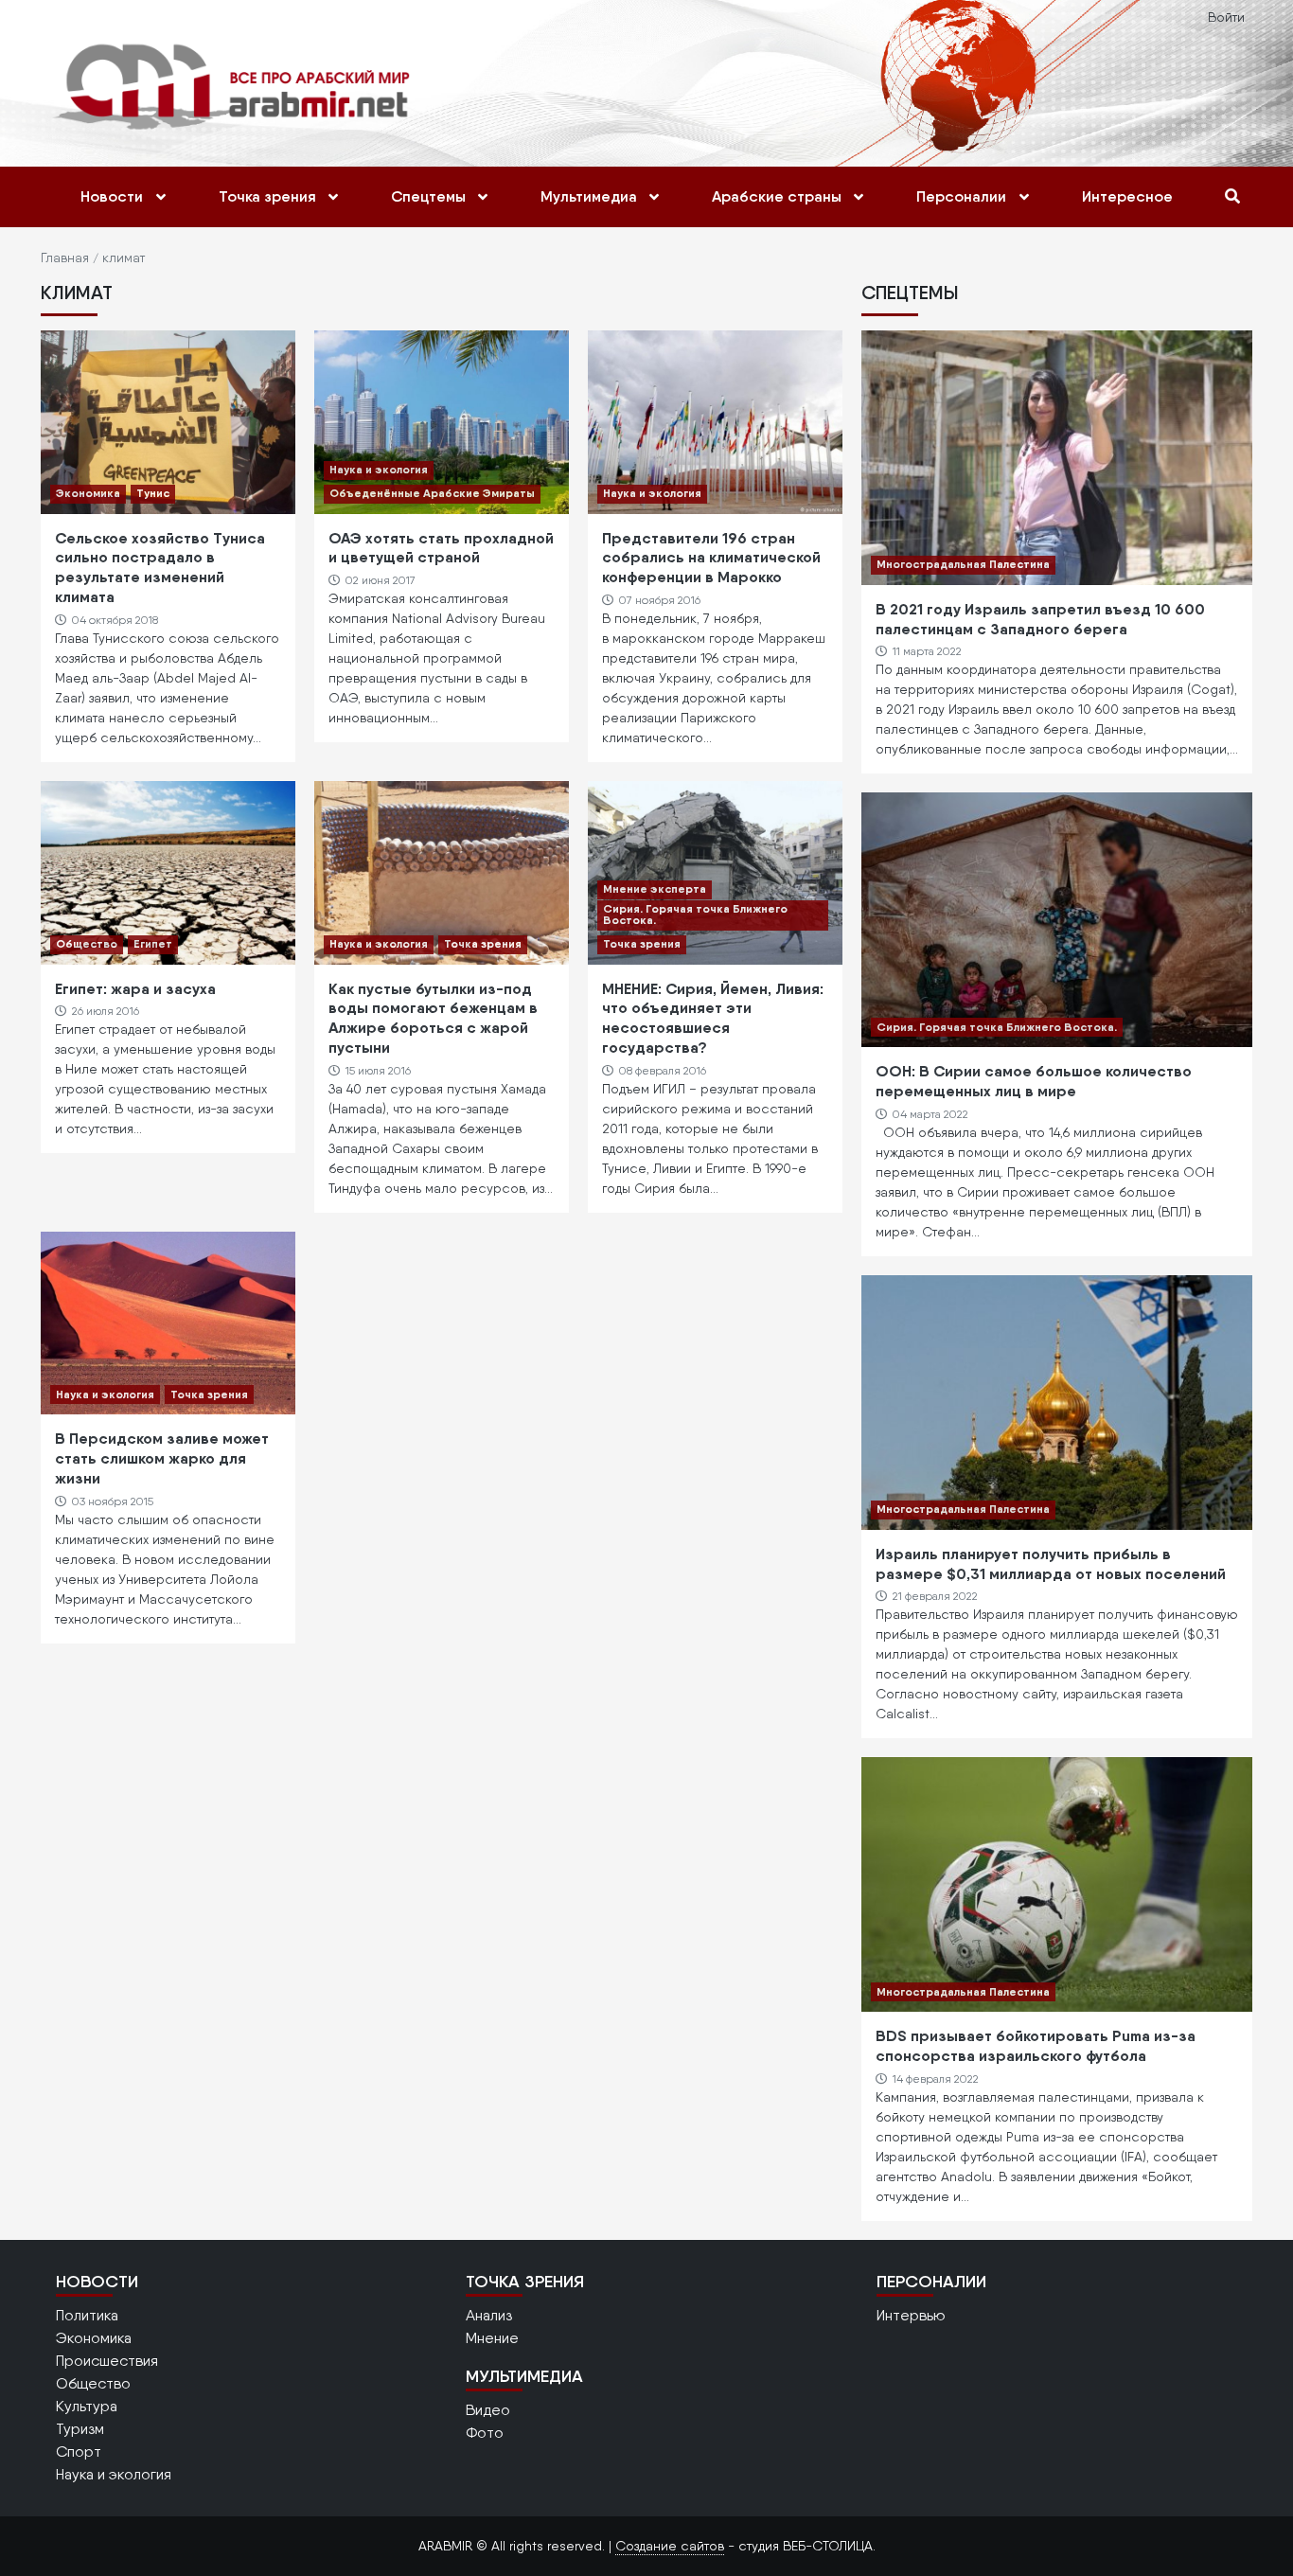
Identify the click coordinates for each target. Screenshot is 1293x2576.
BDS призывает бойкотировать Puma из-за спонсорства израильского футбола (1036, 2045)
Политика (87, 2315)
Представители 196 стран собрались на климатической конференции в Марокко (711, 558)
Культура (87, 2406)
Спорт (79, 2452)
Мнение (492, 2338)
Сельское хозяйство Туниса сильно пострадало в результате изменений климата (160, 567)
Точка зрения (267, 196)
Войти (1226, 17)
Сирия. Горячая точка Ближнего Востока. (695, 914)
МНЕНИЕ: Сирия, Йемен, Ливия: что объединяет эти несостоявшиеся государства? (713, 1018)
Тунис (153, 493)
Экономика (88, 493)
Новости (112, 196)
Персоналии (961, 196)
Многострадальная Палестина (963, 564)
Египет (153, 943)
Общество (87, 943)
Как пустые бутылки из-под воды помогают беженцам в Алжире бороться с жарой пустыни (433, 1018)
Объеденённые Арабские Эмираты (432, 493)
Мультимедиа (589, 196)
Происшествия (107, 2361)
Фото (485, 2433)
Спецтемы (428, 196)
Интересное (1127, 196)
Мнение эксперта (655, 888)
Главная (65, 258)
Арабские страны (777, 196)
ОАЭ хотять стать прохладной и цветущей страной (441, 548)
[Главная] (236, 86)
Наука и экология (379, 469)
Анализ (489, 2315)
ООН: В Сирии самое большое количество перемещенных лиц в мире (1034, 1081)
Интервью (911, 2315)
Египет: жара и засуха (135, 988)
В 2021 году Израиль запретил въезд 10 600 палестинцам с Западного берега (1040, 619)
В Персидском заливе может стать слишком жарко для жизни (162, 1458)
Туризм (80, 2429)
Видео (488, 2410)
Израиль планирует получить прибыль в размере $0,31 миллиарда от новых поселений (1051, 1563)
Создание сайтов (670, 2546)
